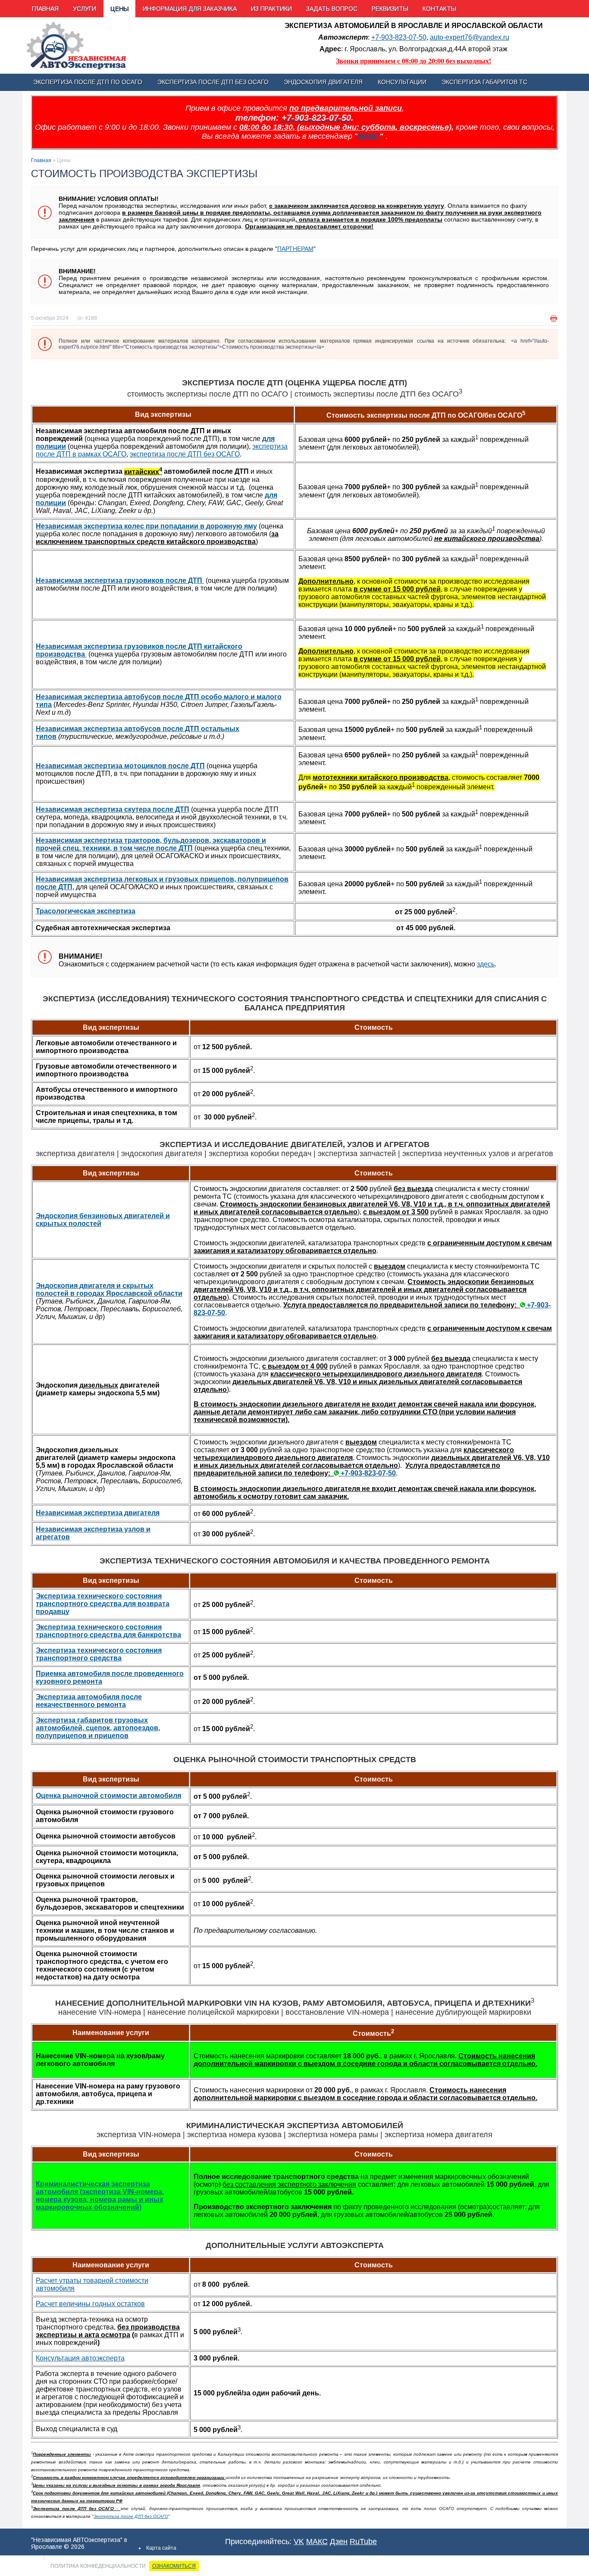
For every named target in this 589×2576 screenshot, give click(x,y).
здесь (486, 964)
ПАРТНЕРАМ (295, 249)
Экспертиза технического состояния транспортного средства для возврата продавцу (103, 1604)
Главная (41, 160)
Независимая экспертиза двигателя (98, 1513)
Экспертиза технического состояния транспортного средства (99, 1654)
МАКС (368, 136)
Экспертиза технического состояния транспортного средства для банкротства (108, 1631)
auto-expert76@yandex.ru (470, 37)
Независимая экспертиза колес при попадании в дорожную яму (146, 526)
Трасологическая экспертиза (86, 911)
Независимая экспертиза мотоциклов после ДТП (120, 766)
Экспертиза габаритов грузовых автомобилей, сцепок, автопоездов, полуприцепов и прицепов (98, 1728)
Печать (554, 319)
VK (299, 2542)
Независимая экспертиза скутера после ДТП (113, 809)
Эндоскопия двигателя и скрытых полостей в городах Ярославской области (109, 1290)
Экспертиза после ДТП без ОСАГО (131, 2516)
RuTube (363, 2542)
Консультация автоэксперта (80, 2358)
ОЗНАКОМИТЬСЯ (174, 2566)
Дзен (339, 2542)
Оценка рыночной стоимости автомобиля (108, 1796)
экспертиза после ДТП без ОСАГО (185, 454)
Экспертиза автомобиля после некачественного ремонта (89, 1701)
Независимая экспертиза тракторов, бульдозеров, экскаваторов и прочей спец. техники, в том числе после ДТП (151, 844)
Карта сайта (161, 2548)
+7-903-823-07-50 (399, 37)
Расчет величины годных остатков (90, 2304)
